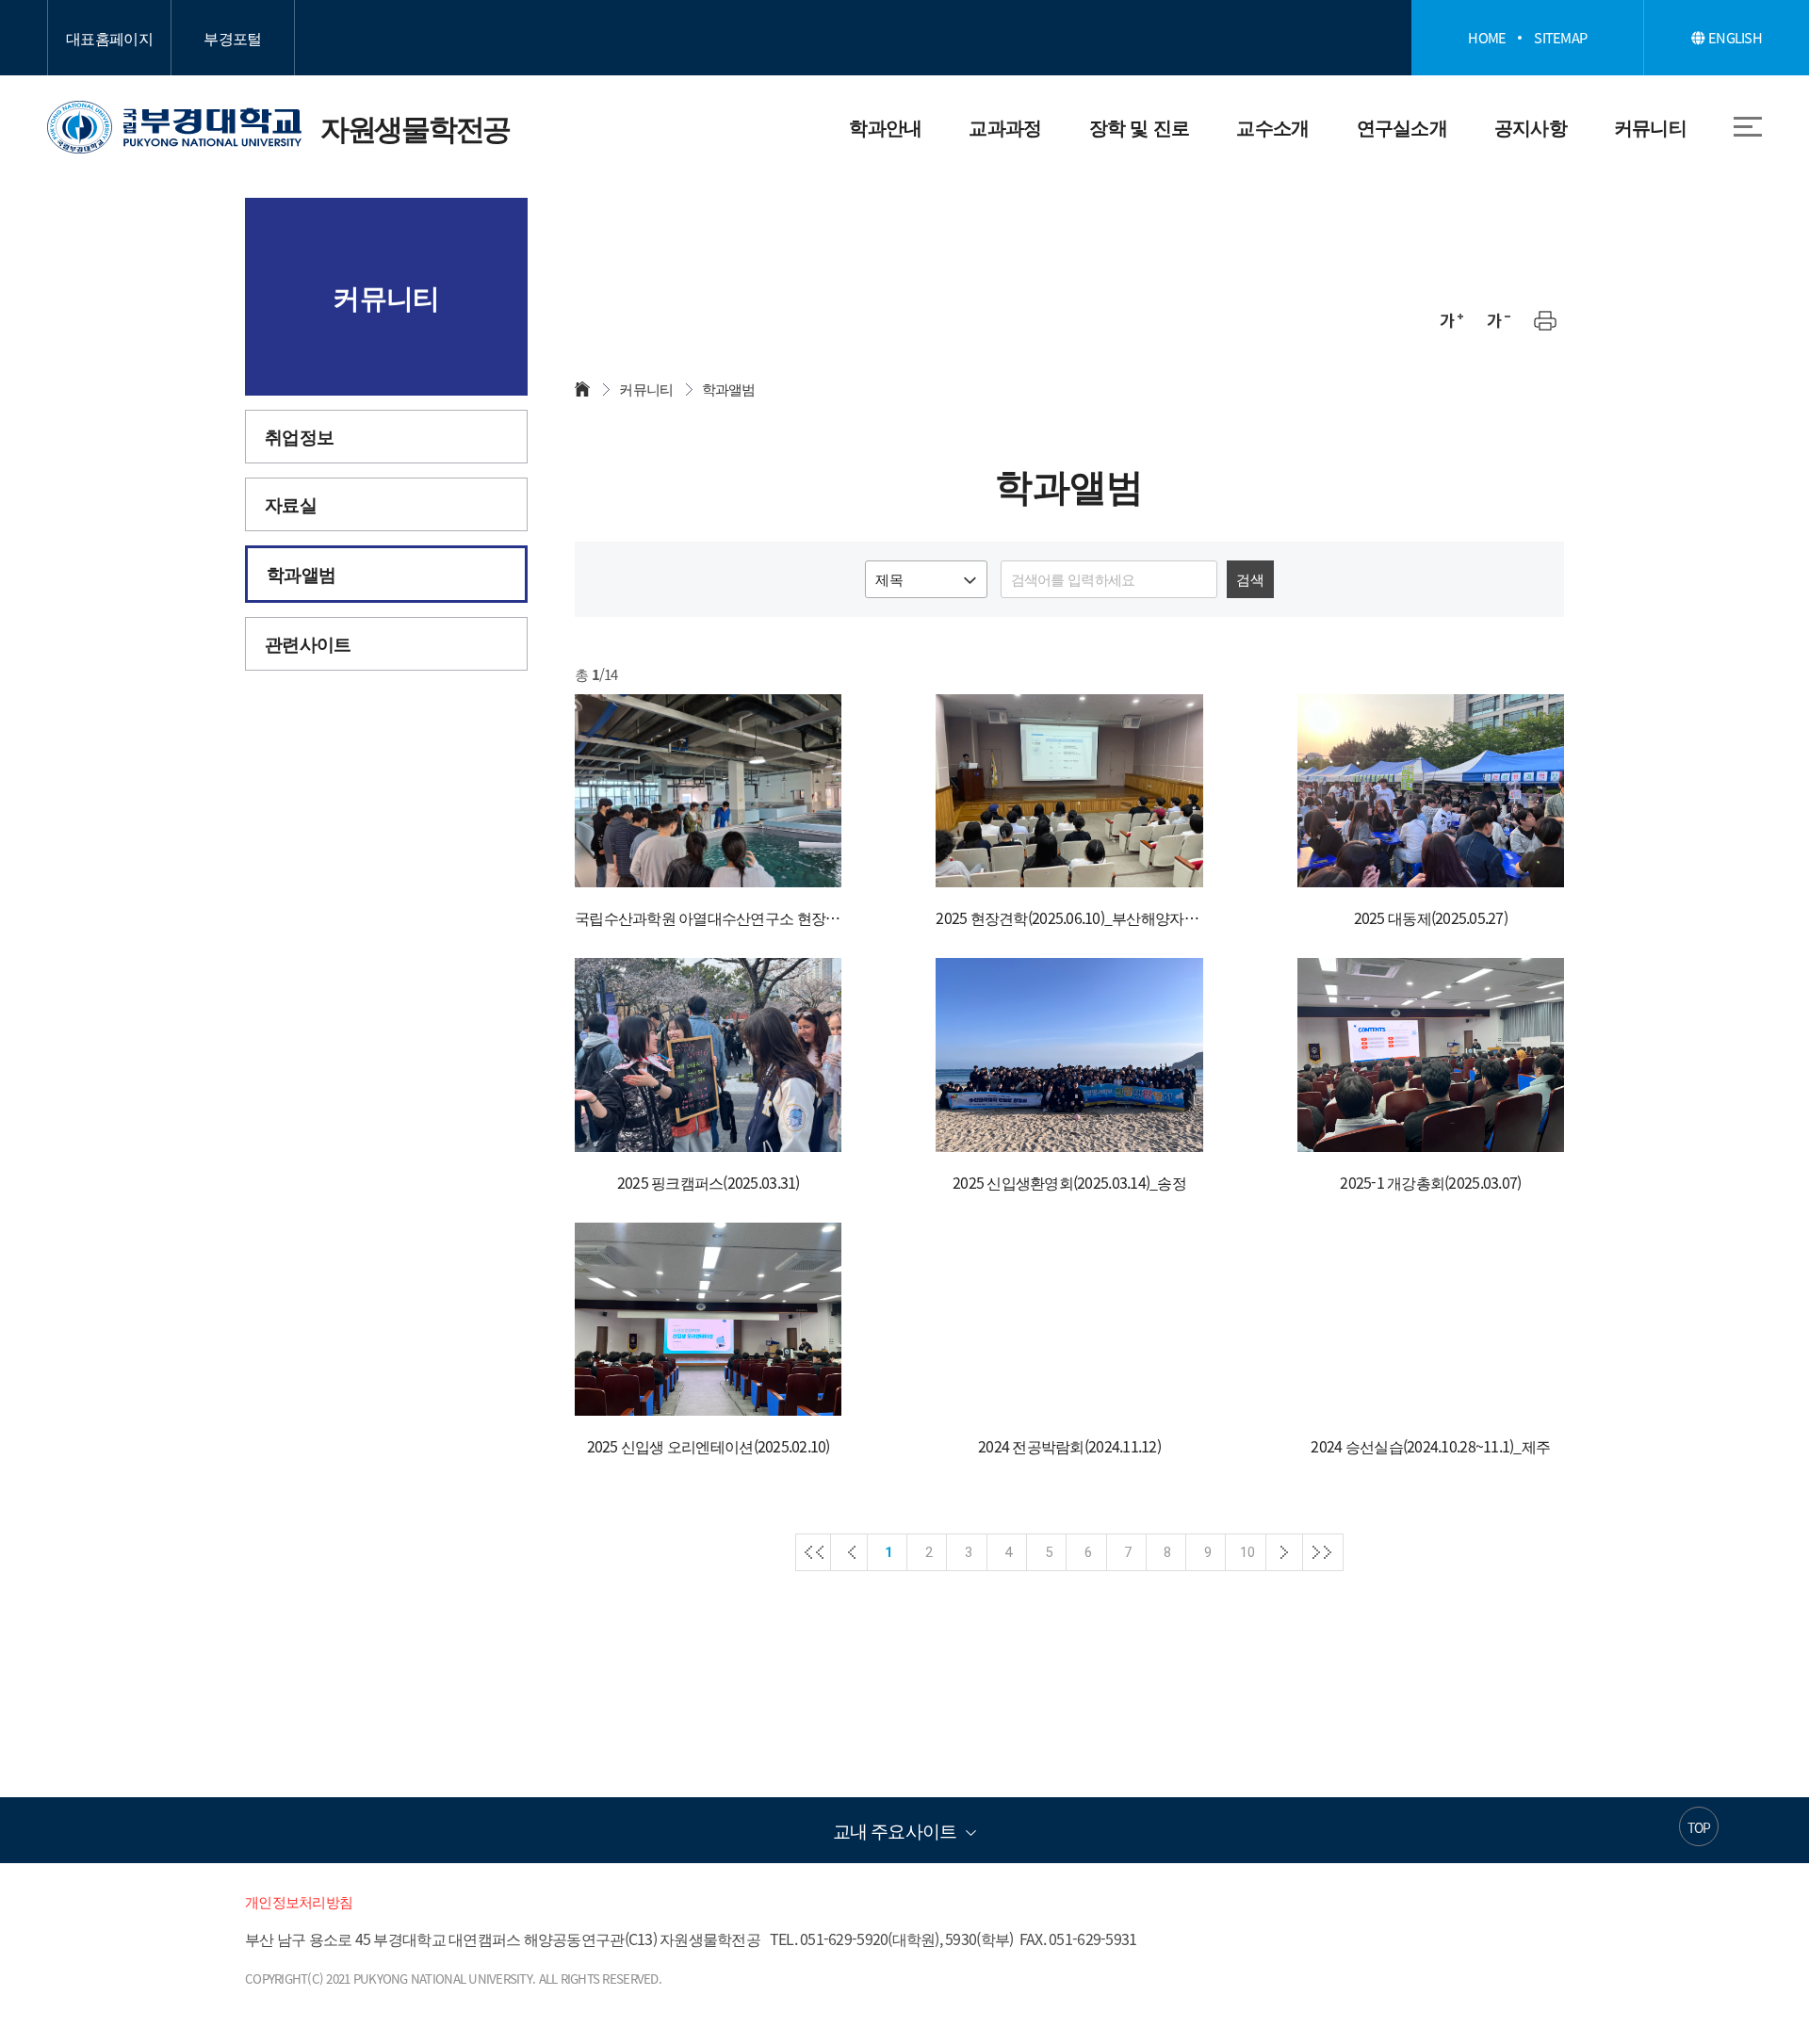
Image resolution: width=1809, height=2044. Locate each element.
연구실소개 (1402, 127)
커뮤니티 (1650, 127)
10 (1247, 1552)
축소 (1498, 320)
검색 (1250, 579)
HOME (1487, 38)
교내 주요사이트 (895, 1830)
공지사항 (1531, 127)
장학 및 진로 (1140, 127)
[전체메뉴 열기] (1748, 126)
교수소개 (1272, 127)
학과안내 (885, 127)
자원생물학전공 (278, 127)
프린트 (1545, 320)
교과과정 (1005, 127)
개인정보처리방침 (299, 1902)
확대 (1451, 320)
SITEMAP (1560, 38)
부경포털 (232, 38)
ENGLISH (1734, 38)
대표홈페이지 (109, 38)
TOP (1699, 1827)
